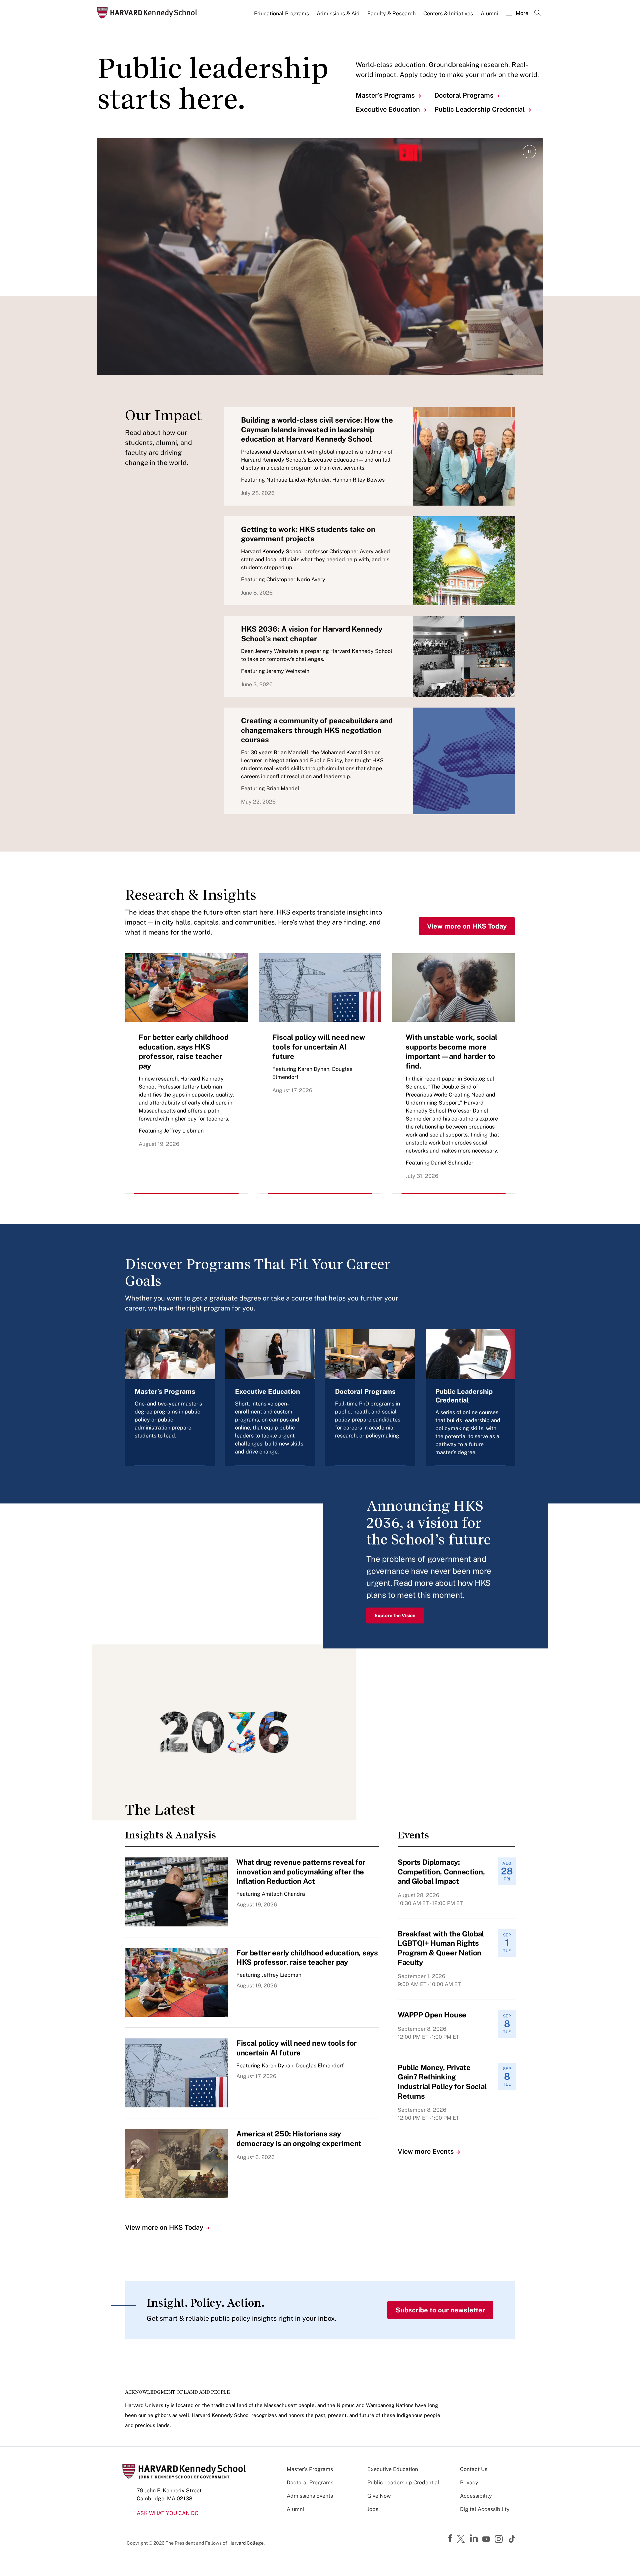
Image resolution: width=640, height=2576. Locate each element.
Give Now (379, 2496)
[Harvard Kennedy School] (149, 13)
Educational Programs (281, 13)
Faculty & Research (391, 13)
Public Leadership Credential (479, 109)
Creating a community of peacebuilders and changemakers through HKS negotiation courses (317, 730)
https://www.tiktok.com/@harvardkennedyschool (512, 2539)
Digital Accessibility (485, 2509)
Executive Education (388, 109)
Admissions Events (310, 2496)
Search (538, 14)
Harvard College (246, 2543)
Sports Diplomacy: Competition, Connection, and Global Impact (441, 1872)
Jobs (373, 2509)
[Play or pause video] (529, 152)
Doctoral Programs (464, 95)
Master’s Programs (385, 95)
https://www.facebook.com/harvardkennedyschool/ (451, 2539)
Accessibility (476, 2496)
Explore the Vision (395, 1615)
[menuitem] (282, 16)
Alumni (489, 13)
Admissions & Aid (338, 13)
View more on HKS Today (467, 926)
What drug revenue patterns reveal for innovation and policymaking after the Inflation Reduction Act (301, 1872)
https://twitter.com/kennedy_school (462, 2539)
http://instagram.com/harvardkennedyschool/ (500, 2540)
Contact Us (474, 2469)
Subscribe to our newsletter (440, 2310)
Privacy (469, 2483)
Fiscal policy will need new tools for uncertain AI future (319, 1047)
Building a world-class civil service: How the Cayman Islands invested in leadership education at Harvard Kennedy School (317, 429)
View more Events (426, 2151)
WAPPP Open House (432, 2015)
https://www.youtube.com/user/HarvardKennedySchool (487, 2539)
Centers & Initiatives (448, 13)
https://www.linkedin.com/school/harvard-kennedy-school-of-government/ (475, 2539)
